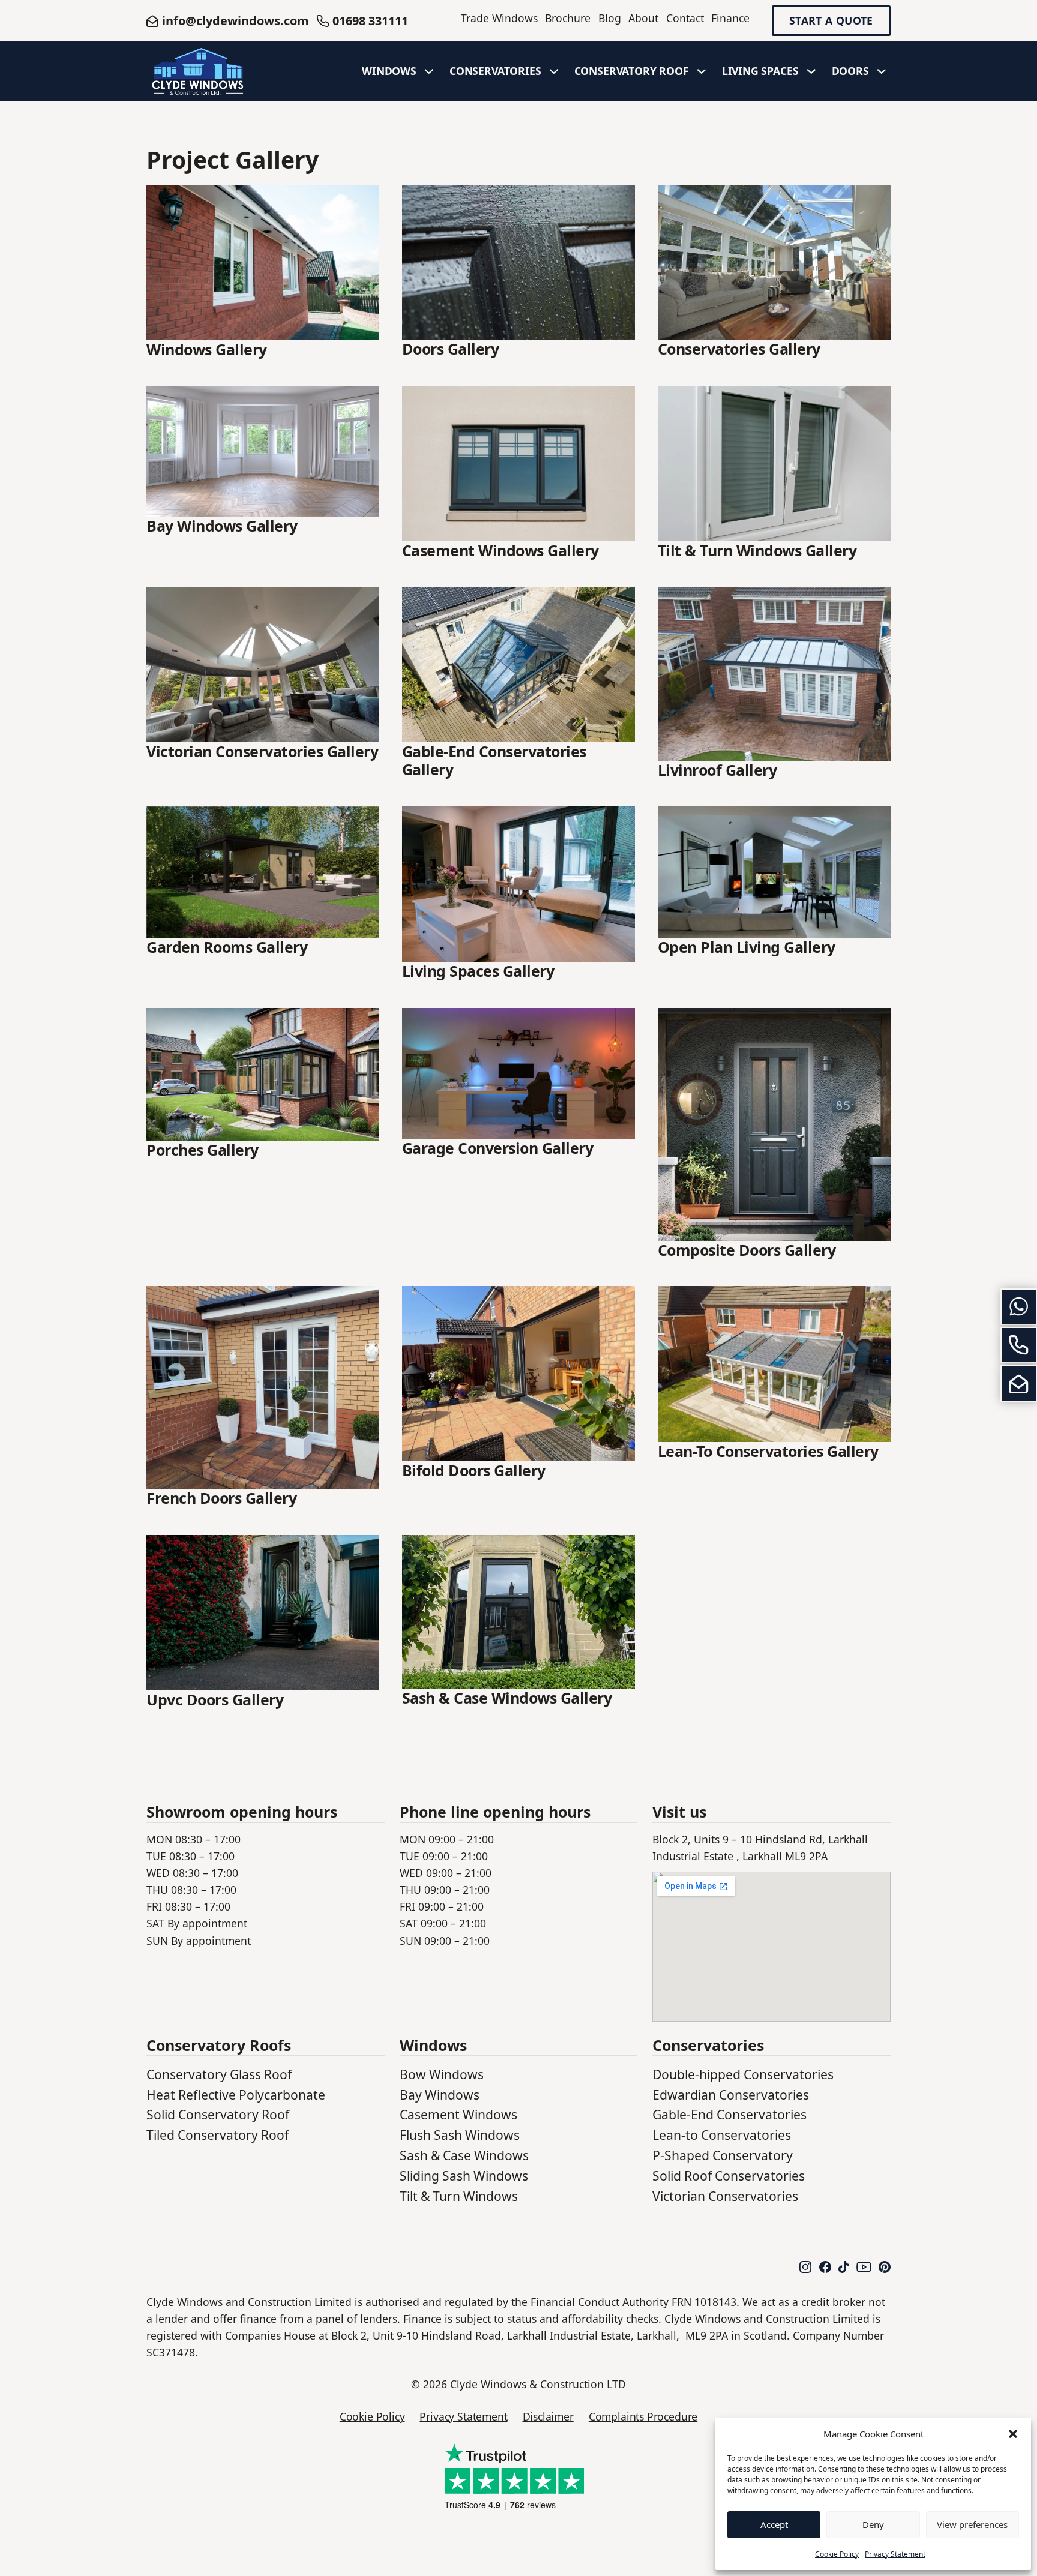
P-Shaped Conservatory (723, 2155)
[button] (1013, 2434)
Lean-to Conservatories (722, 2135)
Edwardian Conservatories (731, 2094)
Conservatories (495, 71)
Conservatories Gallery (739, 349)
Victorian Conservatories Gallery (262, 751)
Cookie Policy (837, 2554)
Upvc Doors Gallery (215, 1699)
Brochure (568, 18)
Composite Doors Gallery (747, 1250)
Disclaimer (548, 2416)
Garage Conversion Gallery (498, 1148)
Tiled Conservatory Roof (218, 2135)
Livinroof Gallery (717, 770)
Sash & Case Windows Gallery (507, 1698)
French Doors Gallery (221, 1498)
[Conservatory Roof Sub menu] (702, 71)
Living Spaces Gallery (478, 971)
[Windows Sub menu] (429, 71)
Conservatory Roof (632, 71)
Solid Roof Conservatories (729, 2175)
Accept (774, 2524)
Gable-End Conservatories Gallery (494, 760)
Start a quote (831, 21)
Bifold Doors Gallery (474, 1470)
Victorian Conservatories (725, 2196)
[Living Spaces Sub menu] (811, 71)
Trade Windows (499, 18)
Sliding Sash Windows (464, 2175)
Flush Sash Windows (460, 2135)
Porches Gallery (203, 1150)
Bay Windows (440, 2094)
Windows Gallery (207, 349)
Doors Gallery (451, 349)
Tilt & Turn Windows (459, 2196)
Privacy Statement (895, 2554)
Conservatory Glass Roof (219, 2074)
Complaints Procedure (643, 2416)
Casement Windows (458, 2114)
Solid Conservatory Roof (218, 2114)
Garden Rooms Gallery (227, 947)
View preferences (972, 2524)
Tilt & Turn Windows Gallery (757, 550)
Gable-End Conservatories (729, 2114)
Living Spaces (760, 71)
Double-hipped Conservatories (743, 2074)
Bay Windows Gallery (222, 526)
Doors (850, 71)
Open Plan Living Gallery (747, 947)
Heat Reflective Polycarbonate (236, 2094)
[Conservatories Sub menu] (554, 71)
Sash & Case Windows (464, 2155)
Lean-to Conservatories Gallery (768, 1451)
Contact (685, 18)
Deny (873, 2524)
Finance (730, 18)
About (643, 18)
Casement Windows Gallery (500, 550)
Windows (389, 71)
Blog (610, 18)
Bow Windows (442, 2074)
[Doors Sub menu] (882, 71)
